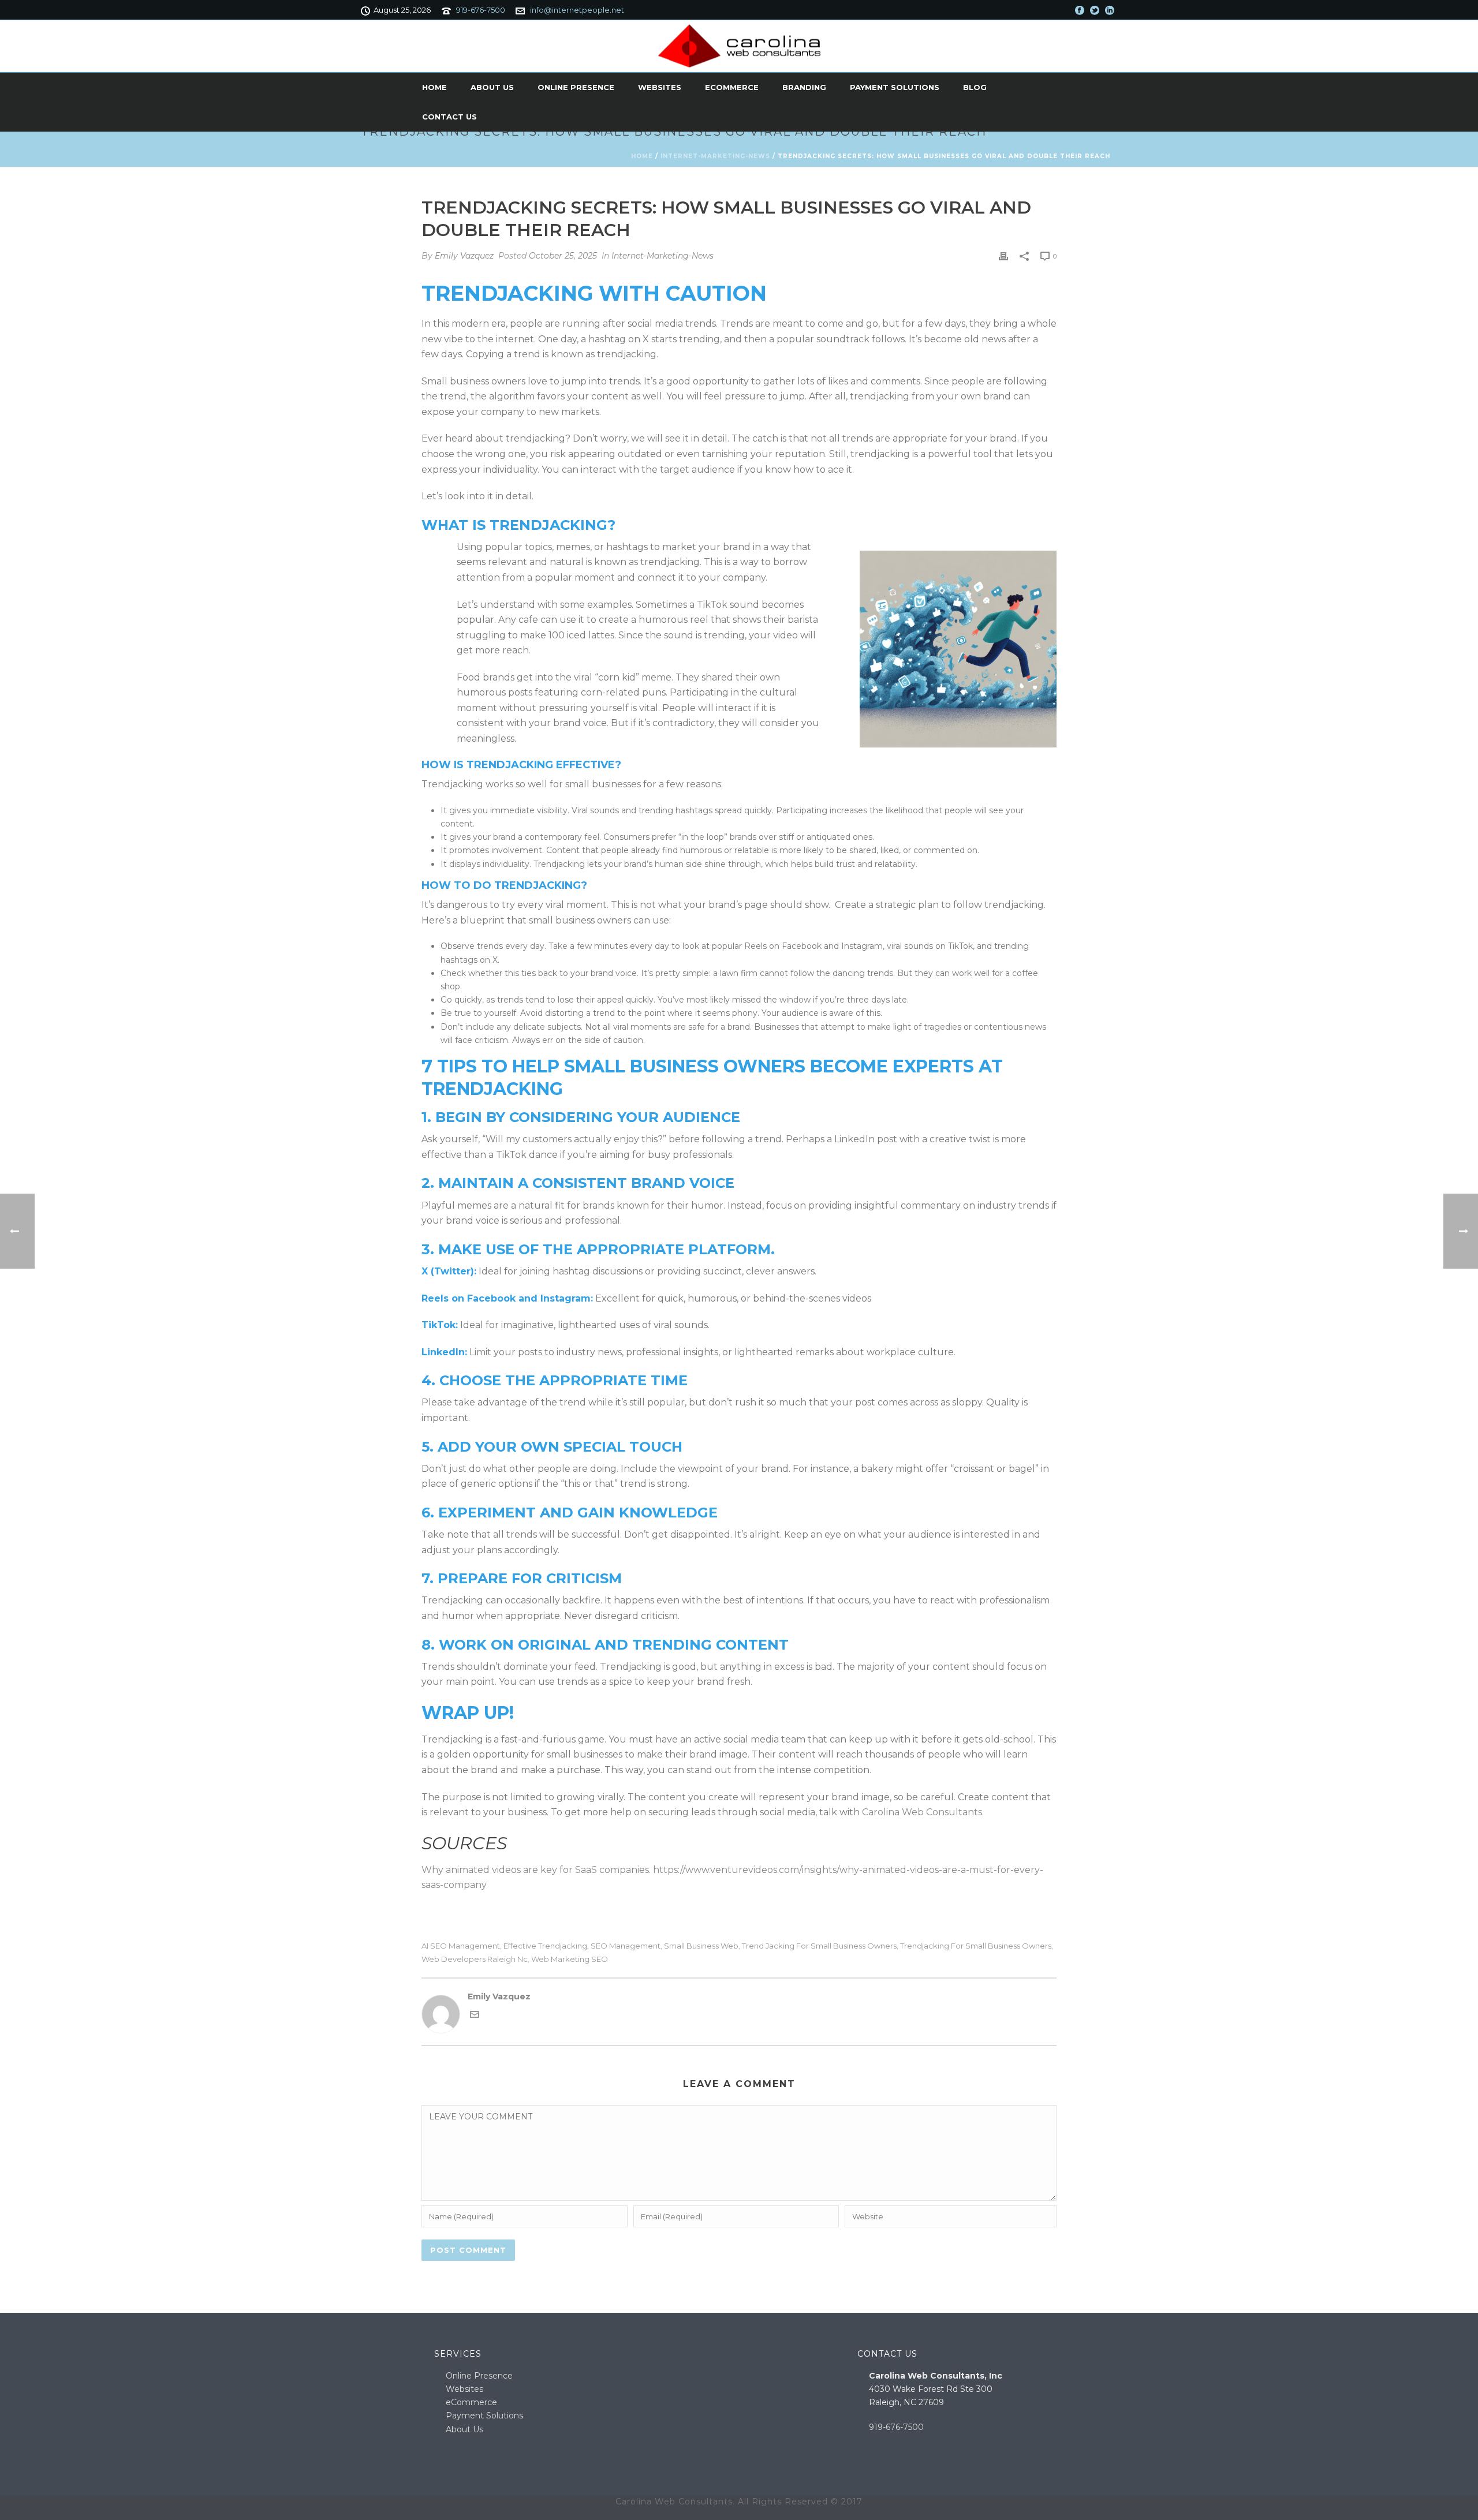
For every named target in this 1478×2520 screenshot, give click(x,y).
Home (434, 87)
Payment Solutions (895, 87)
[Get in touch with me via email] (475, 2016)
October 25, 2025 (563, 256)
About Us (492, 87)
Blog (975, 87)
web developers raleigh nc (475, 1959)
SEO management (626, 1946)
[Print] (1003, 256)
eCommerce (732, 87)
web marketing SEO (570, 1959)
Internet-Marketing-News (715, 156)
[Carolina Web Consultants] (739, 46)
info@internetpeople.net (577, 10)
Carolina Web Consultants (922, 1812)
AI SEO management (461, 1946)
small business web (701, 1946)
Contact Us (449, 117)
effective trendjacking (545, 1946)
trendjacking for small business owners (976, 1946)
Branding (804, 87)
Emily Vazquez (464, 256)
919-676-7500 (481, 10)
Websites (660, 87)
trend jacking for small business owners (819, 1946)
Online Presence (576, 87)
